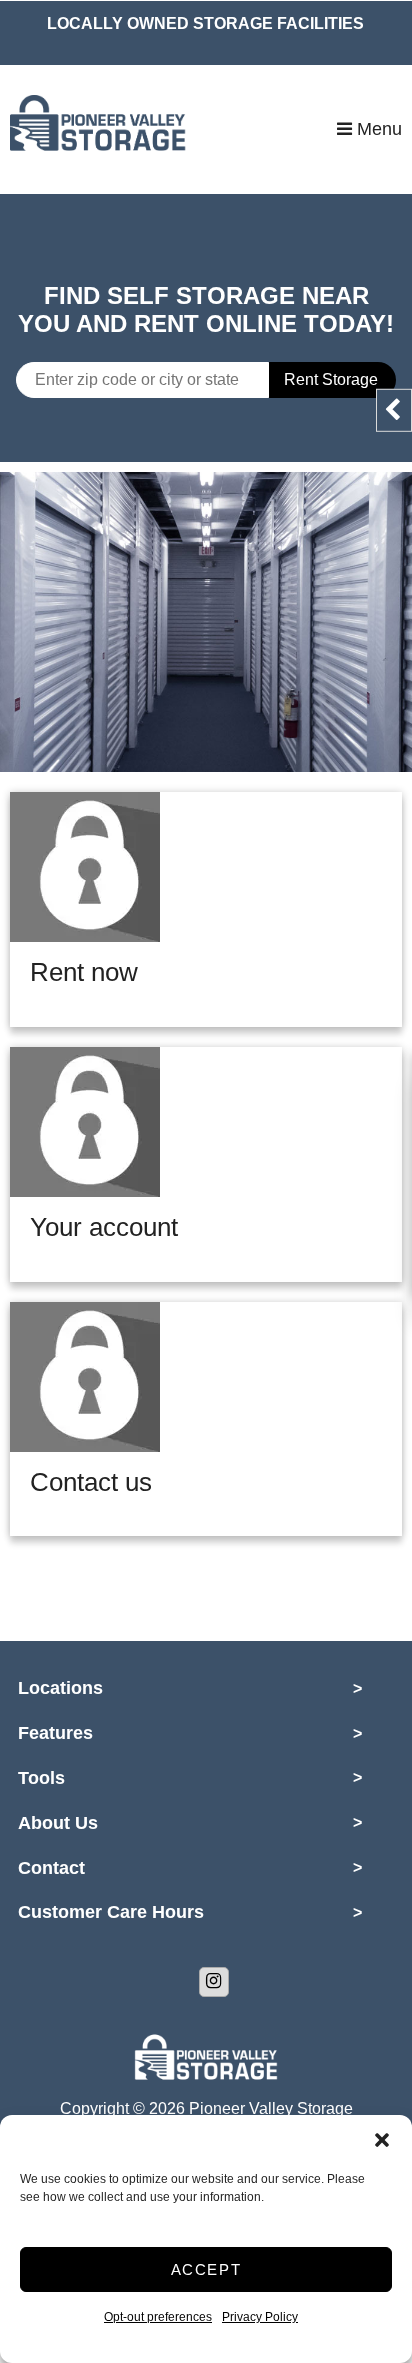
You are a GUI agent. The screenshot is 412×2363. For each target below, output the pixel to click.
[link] (206, 622)
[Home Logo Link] (173, 129)
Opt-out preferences (158, 2317)
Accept (206, 2269)
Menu (377, 129)
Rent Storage (331, 379)
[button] (382, 2140)
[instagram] (214, 1982)
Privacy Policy (260, 2317)
